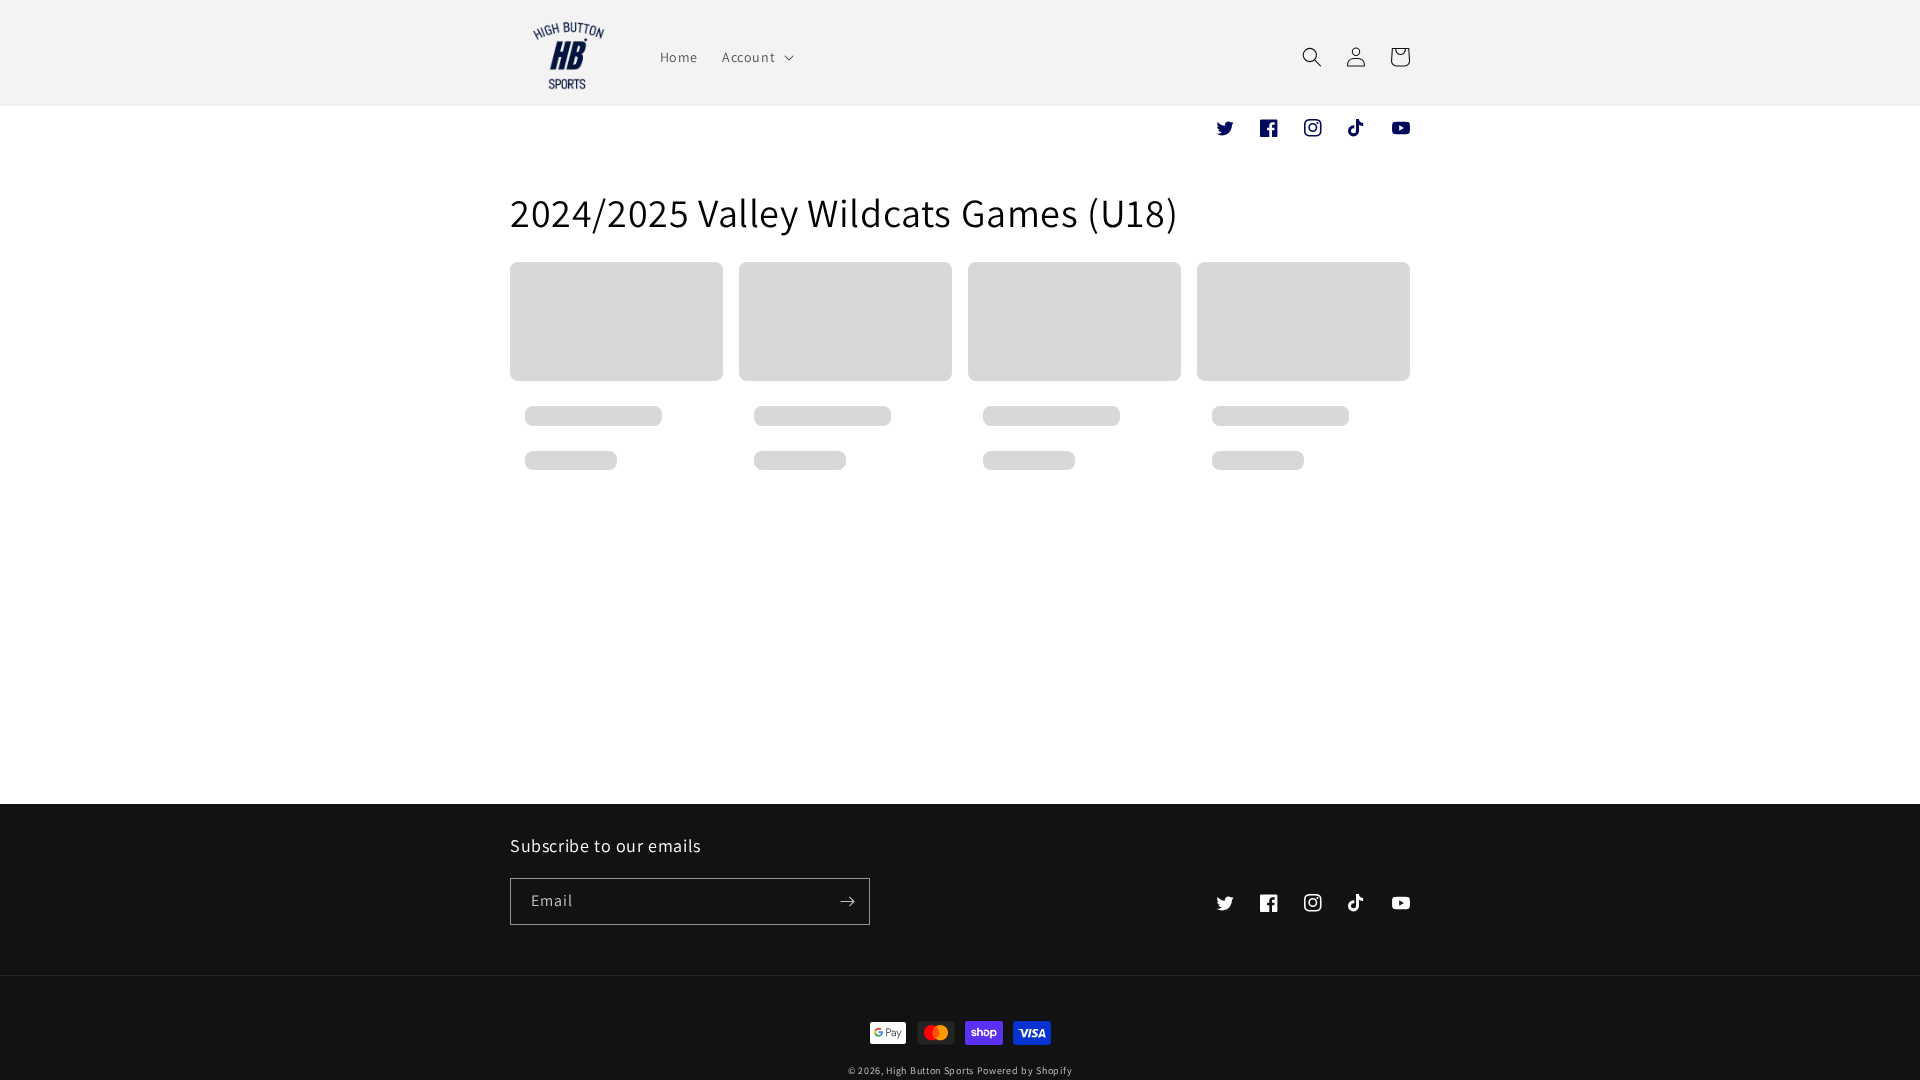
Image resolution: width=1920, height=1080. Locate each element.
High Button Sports (931, 1070)
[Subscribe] (847, 901)
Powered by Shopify (1025, 1070)
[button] (756, 57)
